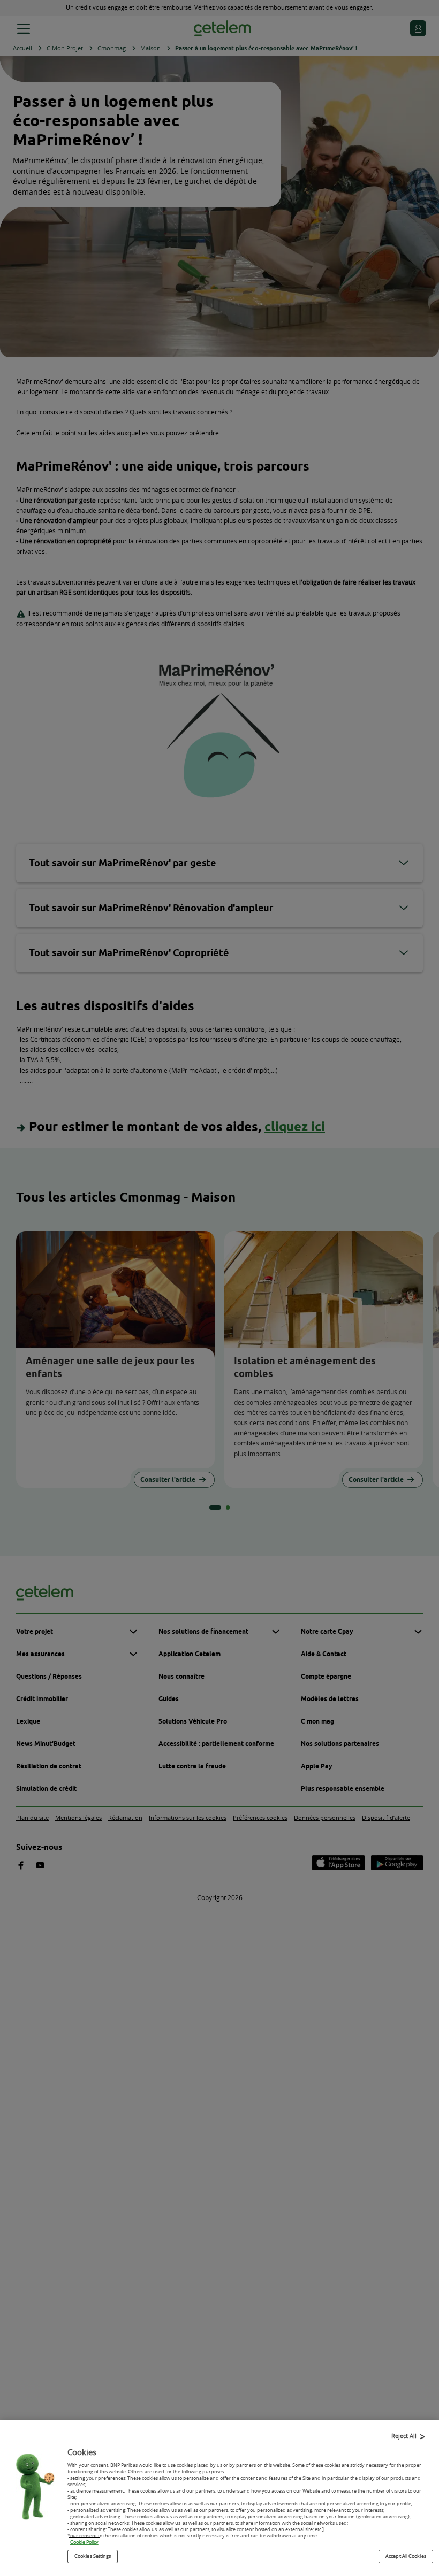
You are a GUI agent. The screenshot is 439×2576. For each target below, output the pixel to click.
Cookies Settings (93, 2556)
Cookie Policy (84, 2542)
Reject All (404, 2436)
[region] (219, 2498)
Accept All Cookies (406, 2556)
